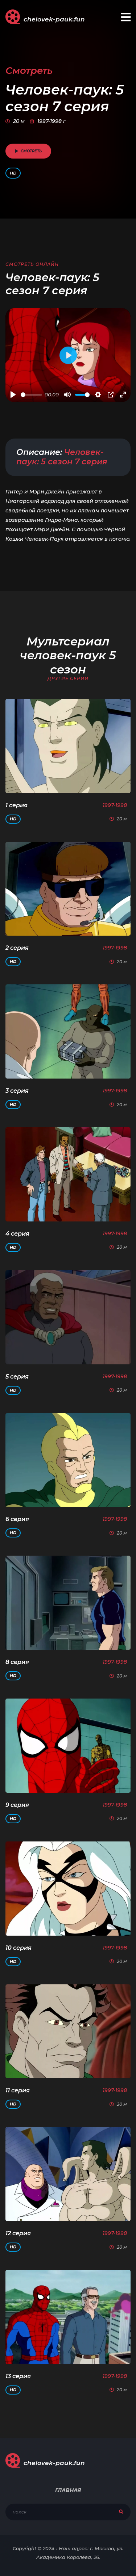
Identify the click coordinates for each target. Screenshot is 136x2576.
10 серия (18, 1948)
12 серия (18, 2233)
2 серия (17, 948)
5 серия (17, 1377)
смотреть (31, 151)
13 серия (18, 2376)
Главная (68, 2490)
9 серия (17, 1805)
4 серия (17, 1234)
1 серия (17, 805)
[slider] (31, 395)
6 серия (17, 1519)
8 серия (17, 1662)
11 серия (18, 2090)
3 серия (17, 1091)
